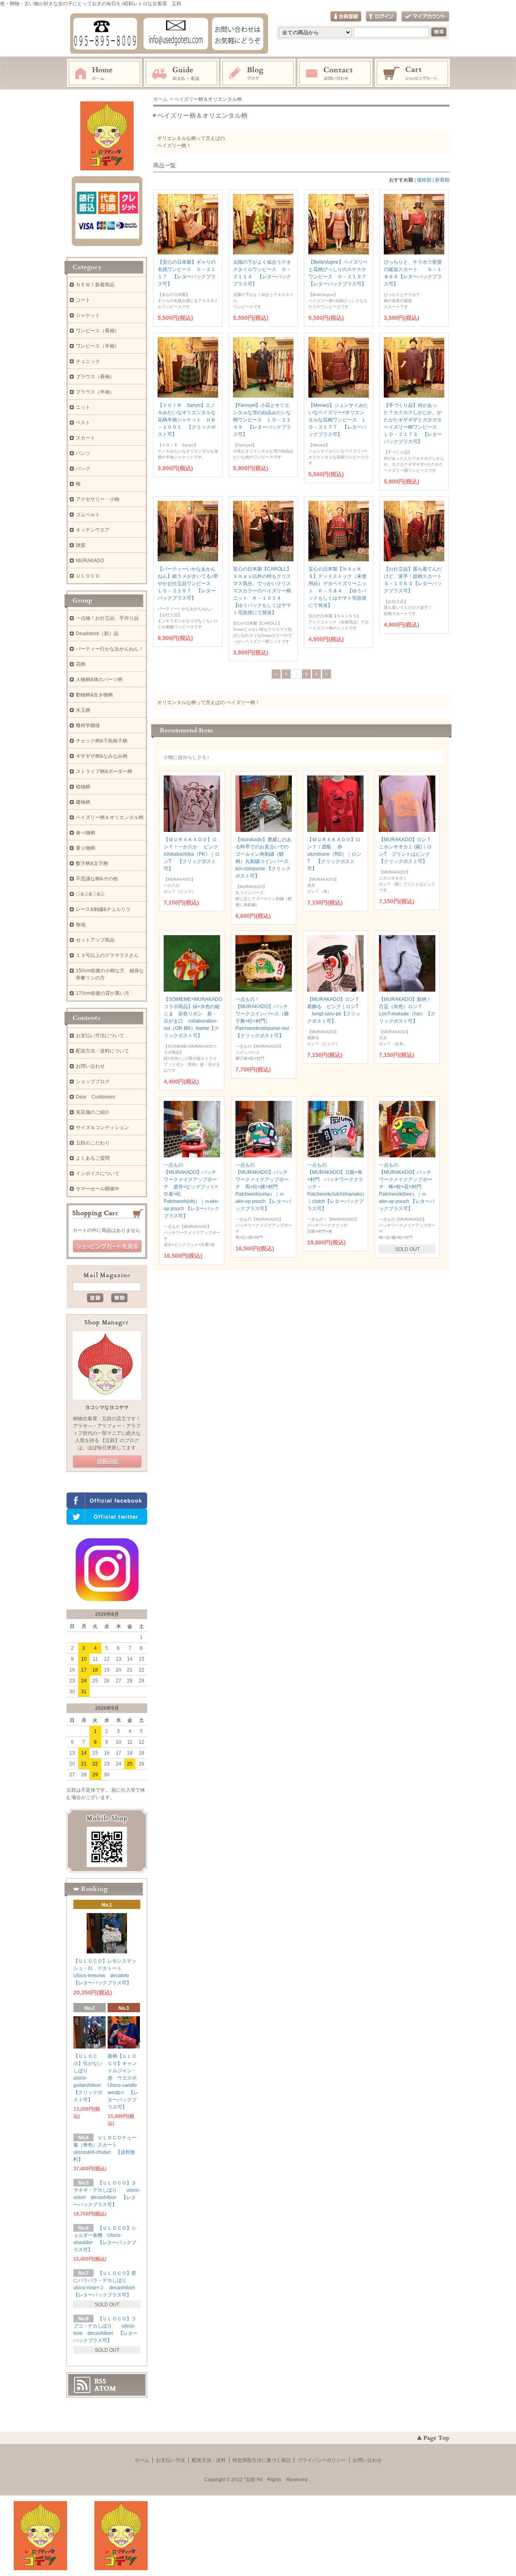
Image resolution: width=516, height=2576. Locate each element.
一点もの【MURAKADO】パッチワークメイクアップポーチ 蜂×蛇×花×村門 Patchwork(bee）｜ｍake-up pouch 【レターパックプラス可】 (407, 1187)
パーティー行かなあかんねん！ (110, 649)
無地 (81, 925)
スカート (85, 438)
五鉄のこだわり (93, 1143)
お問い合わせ (335, 73)
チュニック (88, 361)
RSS (100, 2381)
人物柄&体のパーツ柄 (99, 679)
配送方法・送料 (209, 2460)
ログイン (381, 17)
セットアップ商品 (95, 940)
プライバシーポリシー (322, 2460)
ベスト (83, 423)
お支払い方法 (171, 2460)
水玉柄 (83, 710)
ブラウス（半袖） (95, 392)
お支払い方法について (100, 1036)
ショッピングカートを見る (107, 1246)
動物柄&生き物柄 (94, 695)
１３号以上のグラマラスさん (107, 955)
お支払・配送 (181, 73)
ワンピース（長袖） (98, 331)
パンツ (83, 453)
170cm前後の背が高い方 (103, 993)
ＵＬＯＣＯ (88, 576)
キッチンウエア (93, 530)
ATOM (105, 2388)
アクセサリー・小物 (98, 499)
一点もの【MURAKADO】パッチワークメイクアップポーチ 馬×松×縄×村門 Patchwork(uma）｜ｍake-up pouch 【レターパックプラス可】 (263, 1187)
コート (83, 300)
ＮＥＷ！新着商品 (95, 285)
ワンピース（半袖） (98, 346)
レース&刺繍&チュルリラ (103, 909)
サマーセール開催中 (98, 1189)
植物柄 (83, 787)
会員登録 (346, 17)
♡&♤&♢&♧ (90, 894)
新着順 (442, 180)
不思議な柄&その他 (97, 879)
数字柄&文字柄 (92, 863)
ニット (83, 407)
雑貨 (81, 545)
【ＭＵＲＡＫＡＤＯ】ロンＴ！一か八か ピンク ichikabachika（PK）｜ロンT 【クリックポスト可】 (193, 854)
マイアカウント (425, 17)
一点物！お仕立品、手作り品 (107, 618)
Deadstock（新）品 (97, 634)
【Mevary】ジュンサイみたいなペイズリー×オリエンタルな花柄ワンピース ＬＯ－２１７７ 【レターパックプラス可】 (338, 420)
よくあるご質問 (93, 1158)
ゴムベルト (88, 515)
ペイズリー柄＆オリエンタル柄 (110, 817)
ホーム (104, 73)
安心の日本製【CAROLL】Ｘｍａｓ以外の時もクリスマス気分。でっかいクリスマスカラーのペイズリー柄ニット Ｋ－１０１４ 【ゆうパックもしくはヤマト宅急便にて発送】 (262, 591)
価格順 (424, 180)
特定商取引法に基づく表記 (262, 2460)
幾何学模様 (88, 725)
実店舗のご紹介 (93, 1112)
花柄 (81, 664)
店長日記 (107, 1462)
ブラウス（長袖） (95, 377)
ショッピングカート (413, 73)
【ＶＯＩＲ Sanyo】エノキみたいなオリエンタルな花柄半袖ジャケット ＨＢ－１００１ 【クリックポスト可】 (187, 420)
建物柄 (83, 802)
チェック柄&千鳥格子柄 (102, 741)
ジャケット (88, 315)
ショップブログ (93, 1082)
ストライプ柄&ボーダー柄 (104, 771)
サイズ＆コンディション (102, 1128)
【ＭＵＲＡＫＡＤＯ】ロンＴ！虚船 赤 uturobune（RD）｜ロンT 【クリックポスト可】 (334, 854)
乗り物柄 (85, 848)
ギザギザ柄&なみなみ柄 (102, 756)
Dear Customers (96, 1097)
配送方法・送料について (102, 1051)
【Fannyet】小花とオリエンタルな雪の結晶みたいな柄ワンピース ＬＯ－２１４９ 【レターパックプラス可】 (262, 420)
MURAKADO (90, 561)
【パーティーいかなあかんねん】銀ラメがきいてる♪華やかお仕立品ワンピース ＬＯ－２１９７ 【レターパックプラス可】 (188, 584)
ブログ (258, 73)
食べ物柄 (85, 833)
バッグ (83, 469)
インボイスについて (98, 1173)
